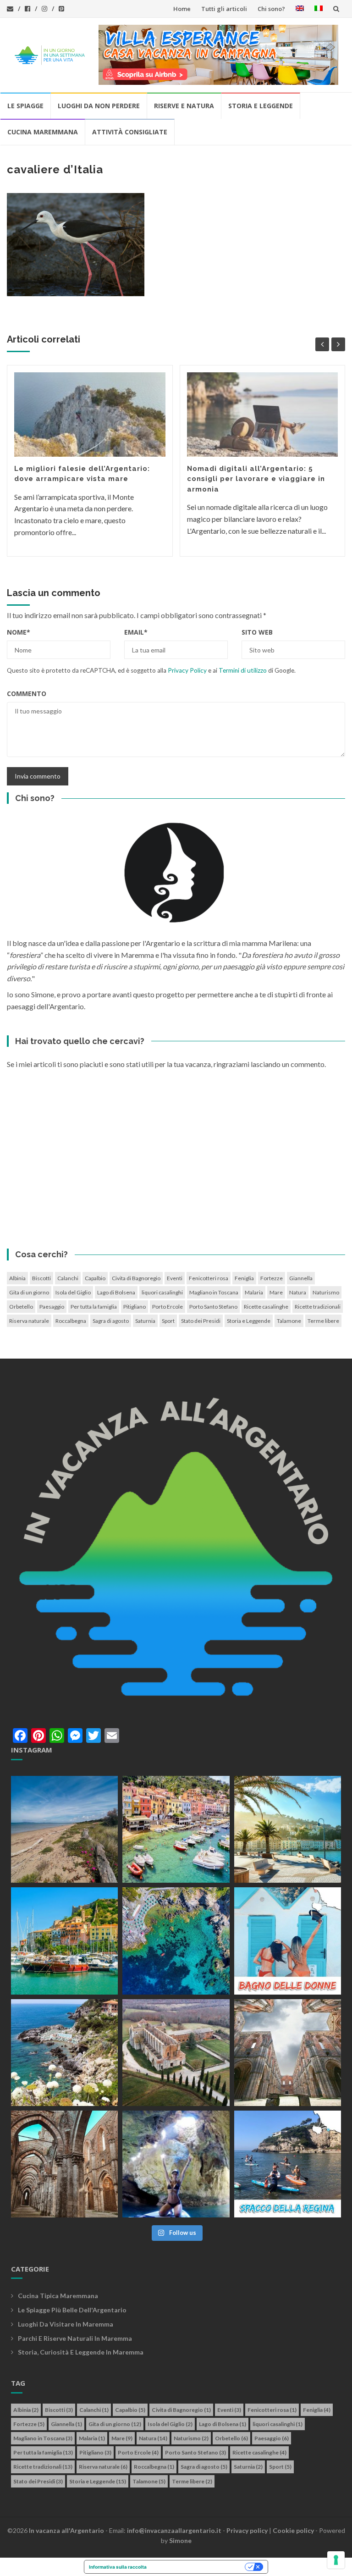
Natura (298, 1292)
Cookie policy (293, 2530)
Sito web (257, 632)
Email (136, 632)
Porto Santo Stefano (213, 1307)
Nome (19, 632)
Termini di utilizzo (243, 670)
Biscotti (41, 1278)
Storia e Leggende (261, 106)
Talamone (289, 1321)
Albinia (17, 1278)
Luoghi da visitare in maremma (66, 2324)
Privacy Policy (187, 670)
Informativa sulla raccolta (118, 2567)
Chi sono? (271, 9)
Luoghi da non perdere (99, 106)
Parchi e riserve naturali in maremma (75, 2338)
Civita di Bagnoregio (136, 1278)
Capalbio (95, 1278)
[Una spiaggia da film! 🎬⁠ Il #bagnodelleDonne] (176, 1941)
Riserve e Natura (184, 106)
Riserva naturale (29, 1321)
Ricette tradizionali (318, 1307)
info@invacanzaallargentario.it (174, 2530)
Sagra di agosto (111, 1321)
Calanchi (68, 1278)
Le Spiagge (25, 106)
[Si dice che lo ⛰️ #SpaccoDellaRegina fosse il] (288, 2164)
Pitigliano (135, 1307)
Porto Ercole (168, 1307)
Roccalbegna (71, 1321)
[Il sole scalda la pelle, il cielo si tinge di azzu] (64, 1829)
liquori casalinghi (162, 1292)
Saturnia (145, 1321)
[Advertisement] (176, 1161)
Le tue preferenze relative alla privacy (199, 2567)
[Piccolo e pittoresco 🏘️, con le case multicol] (176, 1829)
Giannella (301, 1278)
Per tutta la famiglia (94, 1307)
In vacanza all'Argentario (66, 2530)
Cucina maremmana (43, 132)
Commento (27, 694)
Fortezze (272, 1278)
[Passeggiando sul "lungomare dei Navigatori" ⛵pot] (288, 1829)
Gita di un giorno (29, 1292)
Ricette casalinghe (266, 1307)
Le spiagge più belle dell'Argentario (72, 2310)
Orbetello (21, 1307)
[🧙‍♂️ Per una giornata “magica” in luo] (176, 2053)
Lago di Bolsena (116, 1292)
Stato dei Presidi (201, 1321)
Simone (180, 2540)
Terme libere (323, 1321)
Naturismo (326, 1292)
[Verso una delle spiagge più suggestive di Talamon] (64, 2053)
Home (182, 9)
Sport (168, 1321)
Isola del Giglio (73, 1292)
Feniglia (244, 1278)
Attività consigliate (130, 132)
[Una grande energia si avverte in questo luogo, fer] (64, 2164)
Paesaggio (52, 1307)
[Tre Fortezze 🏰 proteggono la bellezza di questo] (64, 1941)
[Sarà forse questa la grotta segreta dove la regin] (176, 2164)
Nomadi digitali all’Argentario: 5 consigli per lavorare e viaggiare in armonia (256, 479)
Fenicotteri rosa (209, 1278)
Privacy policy (247, 2530)
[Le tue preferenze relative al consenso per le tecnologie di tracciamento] (336, 2560)
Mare (276, 1292)
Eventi (175, 1278)
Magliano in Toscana (214, 1292)
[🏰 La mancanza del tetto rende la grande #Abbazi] (288, 2053)
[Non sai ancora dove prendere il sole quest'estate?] (288, 1941)
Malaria (254, 1292)
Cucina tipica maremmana (58, 2296)
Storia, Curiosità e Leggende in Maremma (81, 2352)
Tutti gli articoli (224, 9)
